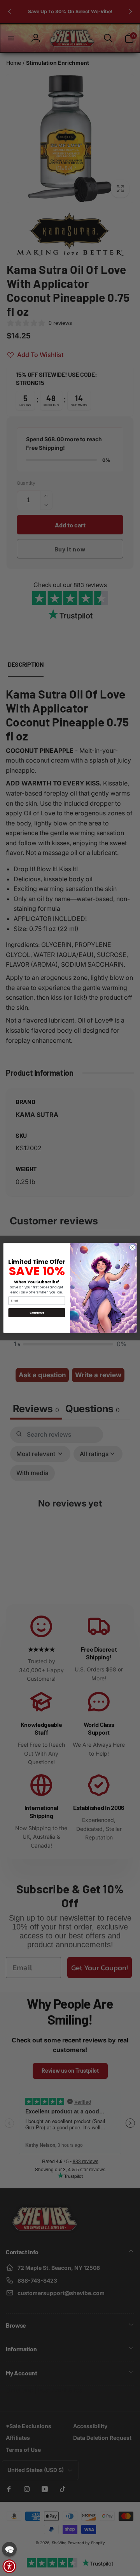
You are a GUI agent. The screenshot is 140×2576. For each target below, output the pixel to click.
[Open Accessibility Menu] (9, 2566)
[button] (9, 2549)
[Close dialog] (132, 1247)
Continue (37, 1313)
